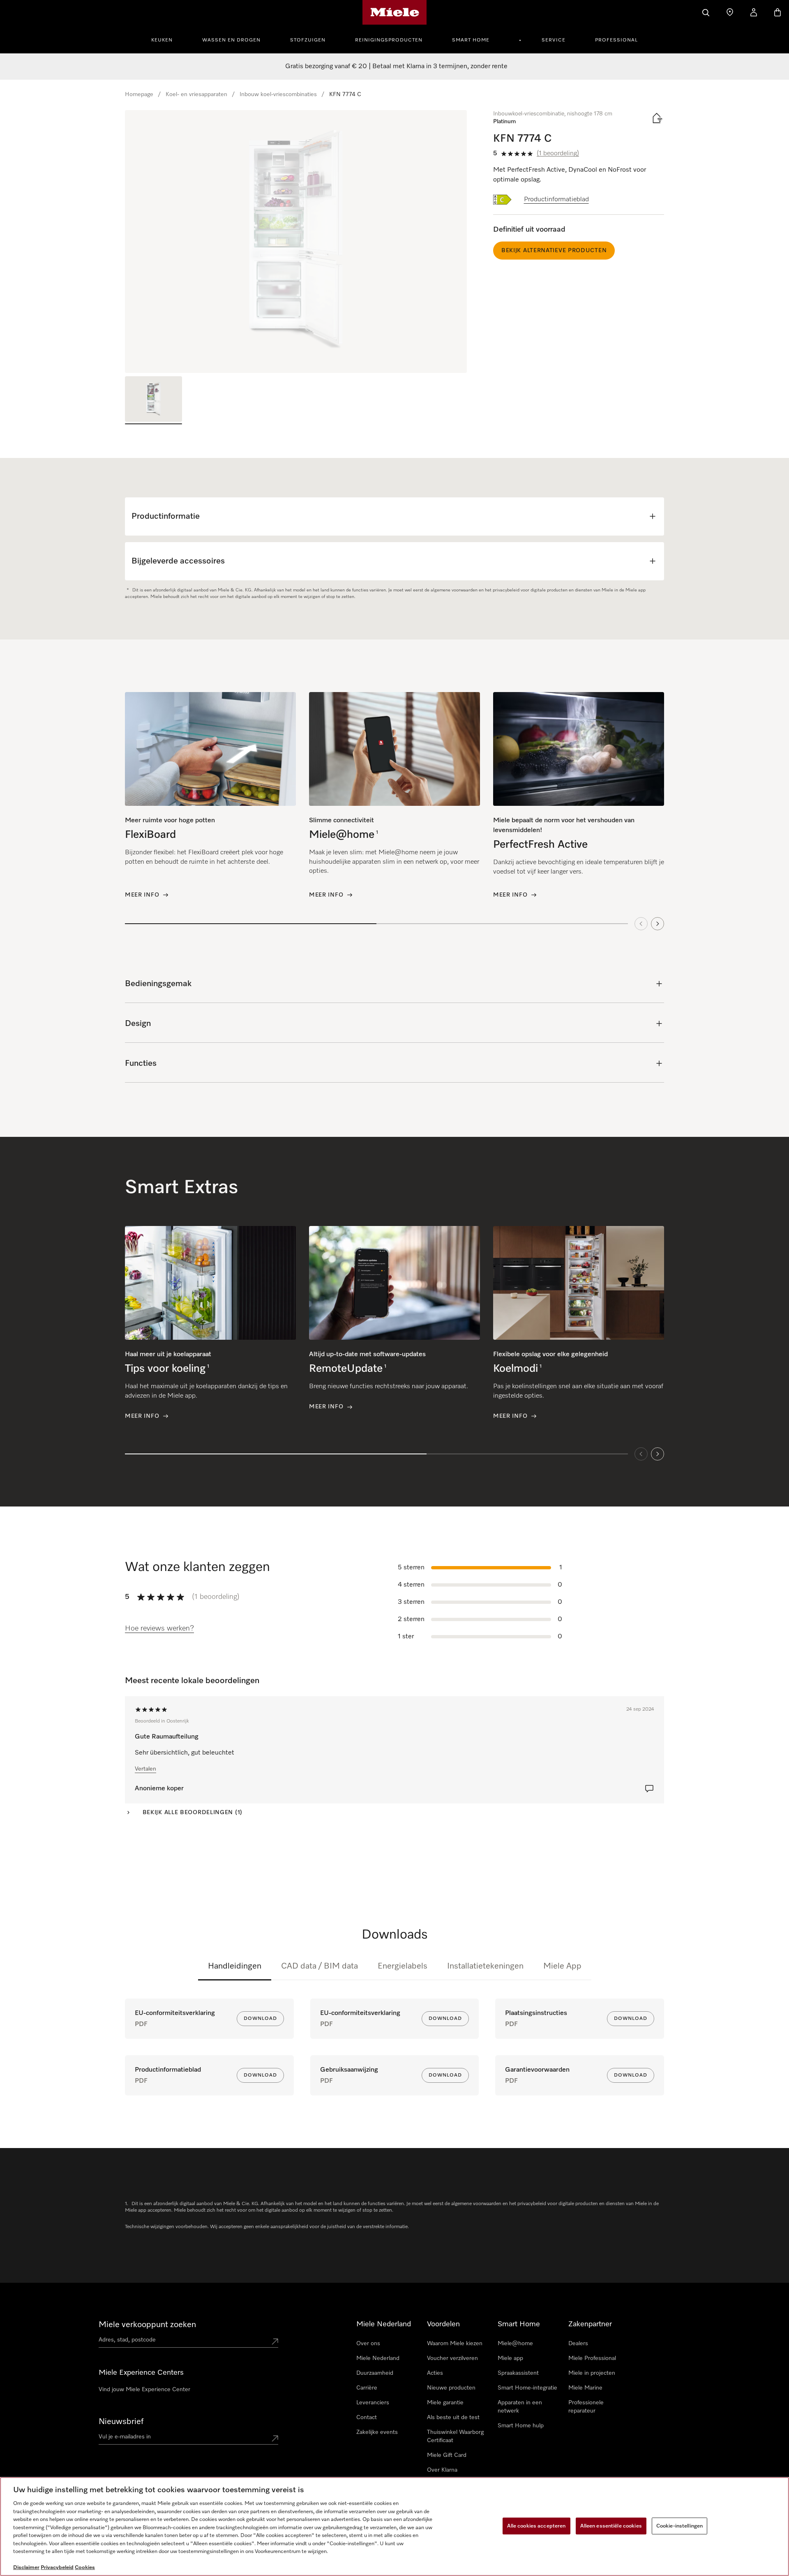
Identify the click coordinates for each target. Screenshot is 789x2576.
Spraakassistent (518, 2373)
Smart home (471, 40)
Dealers (578, 2344)
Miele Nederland (378, 2358)
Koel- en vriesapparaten (196, 94)
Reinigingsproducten (389, 40)
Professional (616, 40)
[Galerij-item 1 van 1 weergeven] (153, 400)
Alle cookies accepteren (536, 2526)
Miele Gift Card (447, 2455)
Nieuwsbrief (121, 2422)
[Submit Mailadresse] (275, 2438)
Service (554, 40)
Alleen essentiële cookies (611, 2526)
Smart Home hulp (521, 2426)
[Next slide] (657, 924)
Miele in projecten (592, 2373)
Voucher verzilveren (452, 2358)
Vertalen (145, 1769)
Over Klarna (442, 2470)
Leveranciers (373, 2403)
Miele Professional (592, 2358)
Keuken (162, 40)
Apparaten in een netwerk (520, 2407)
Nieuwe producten (451, 2388)
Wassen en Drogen (231, 40)
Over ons (368, 2344)
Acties (435, 2373)
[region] (296, 241)
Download (260, 2019)
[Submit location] (275, 2341)
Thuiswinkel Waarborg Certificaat (455, 2436)
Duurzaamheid (375, 2373)
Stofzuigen (308, 40)
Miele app (510, 2358)
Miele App (562, 1966)
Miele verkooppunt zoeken (147, 2325)
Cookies (85, 2568)
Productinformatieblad (556, 200)
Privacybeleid (57, 2568)
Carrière (367, 2388)
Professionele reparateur (586, 2407)
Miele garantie (445, 2403)
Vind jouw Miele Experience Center (144, 2390)
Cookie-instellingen (679, 2526)
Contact (367, 2417)
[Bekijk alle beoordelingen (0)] (649, 1789)
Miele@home (515, 2344)
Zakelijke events (377, 2432)
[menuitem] (166, 39)
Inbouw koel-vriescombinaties (278, 94)
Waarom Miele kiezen (455, 2344)
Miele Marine (585, 2388)
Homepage (139, 94)
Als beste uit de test (453, 2417)
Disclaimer (26, 2568)
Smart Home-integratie (527, 2388)
